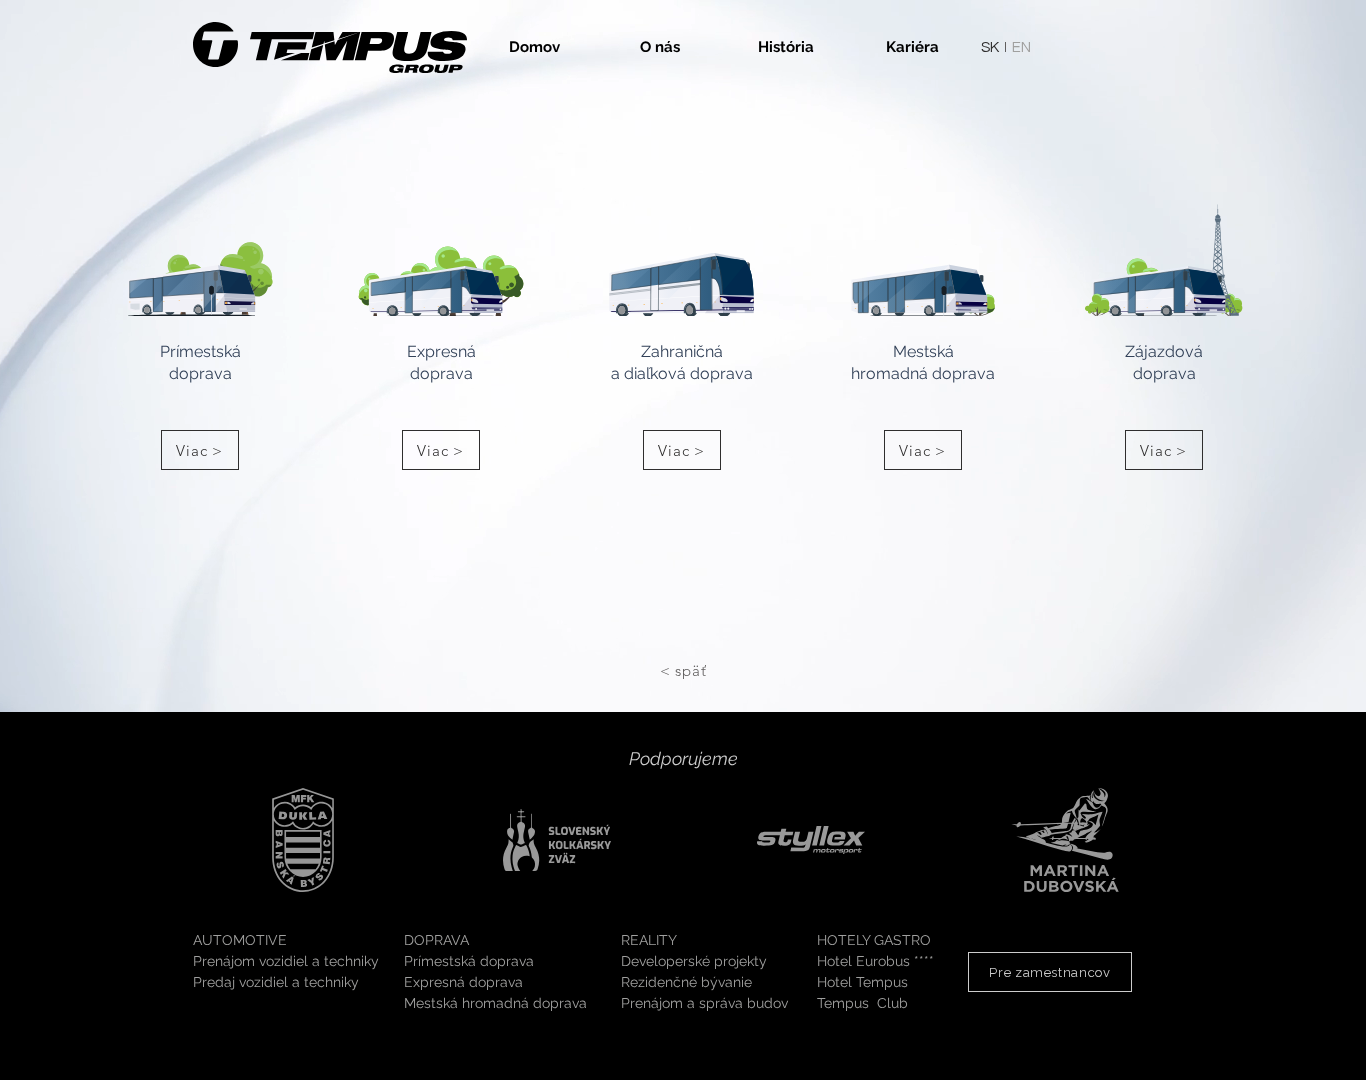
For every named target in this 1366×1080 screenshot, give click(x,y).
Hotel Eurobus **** (875, 961)
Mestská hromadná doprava (495, 1003)
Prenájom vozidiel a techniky (286, 961)
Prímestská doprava (469, 961)
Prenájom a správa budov (704, 1003)
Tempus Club (862, 1003)
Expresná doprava (463, 982)
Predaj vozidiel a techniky (276, 982)
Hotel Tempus (862, 982)
